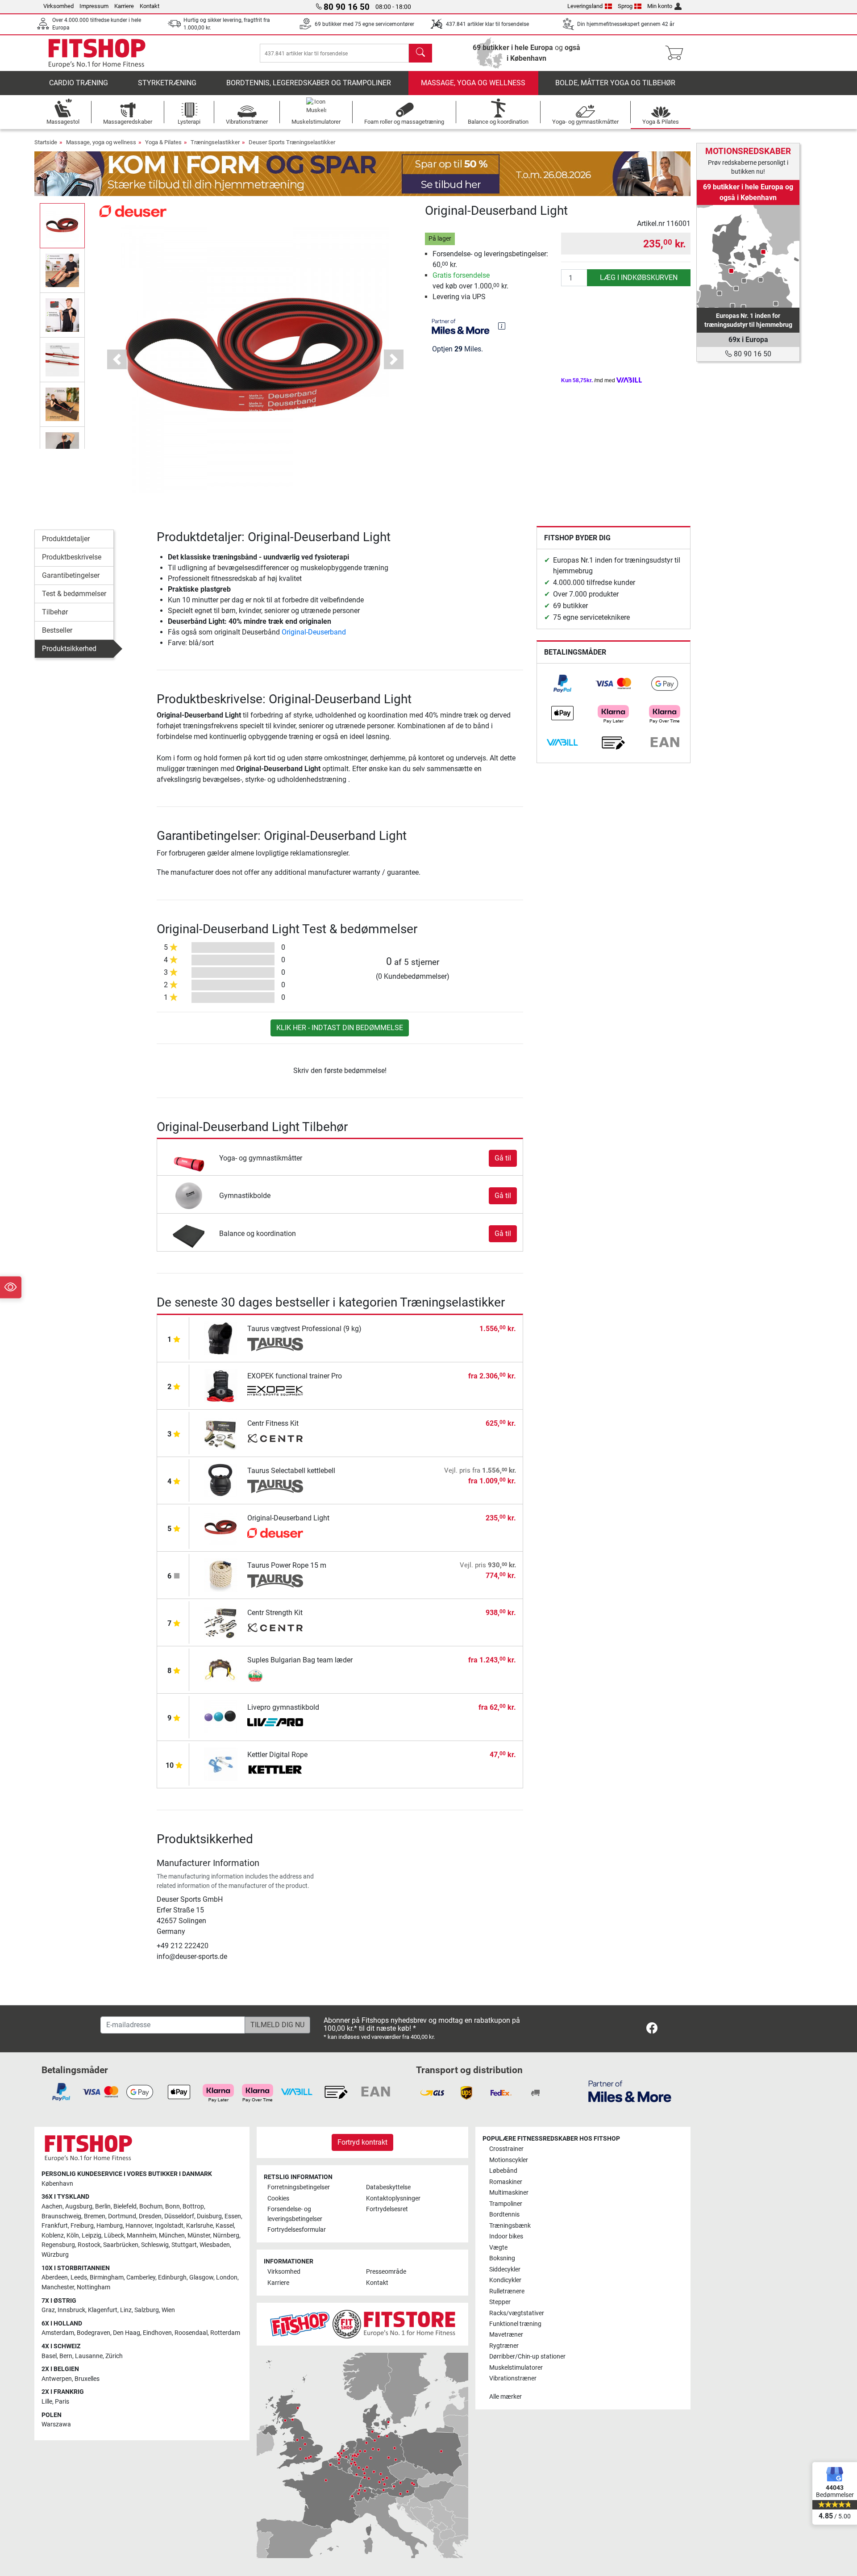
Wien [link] (168, 2310)
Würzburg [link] (55, 2255)
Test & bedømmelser (74, 594)
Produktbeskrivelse (72, 557)
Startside (46, 142)
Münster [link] (199, 2236)
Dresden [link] (150, 2216)
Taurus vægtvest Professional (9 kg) (304, 1329)
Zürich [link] (114, 2356)
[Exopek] (275, 1392)
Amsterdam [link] (58, 2333)
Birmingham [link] (107, 2277)
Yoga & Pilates (163, 142)
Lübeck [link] (114, 2236)
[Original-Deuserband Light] (221, 1527)
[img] (502, 326)
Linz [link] (126, 2310)
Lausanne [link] (89, 2356)
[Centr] (275, 1439)
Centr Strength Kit (275, 1613)
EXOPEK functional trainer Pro (295, 1376)
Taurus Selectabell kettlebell (291, 1471)
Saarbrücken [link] (121, 2245)
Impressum (94, 6)
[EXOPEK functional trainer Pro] (221, 1385)
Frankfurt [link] (55, 2226)
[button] (62, 225)
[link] (562, 684)
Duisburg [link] (209, 2216)
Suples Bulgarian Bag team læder (300, 1660)
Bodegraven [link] (94, 2333)
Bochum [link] (151, 2207)
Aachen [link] (52, 2207)
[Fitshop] (97, 52)
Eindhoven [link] (157, 2333)
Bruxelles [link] (87, 2379)
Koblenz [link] (53, 2236)
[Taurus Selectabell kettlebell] (221, 1480)
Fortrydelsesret (387, 2209)
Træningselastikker (215, 142)
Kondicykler (505, 2280)
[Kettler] (275, 1770)
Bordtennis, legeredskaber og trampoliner (309, 83)
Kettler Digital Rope (277, 1755)
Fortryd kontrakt (362, 2142)
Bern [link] (66, 2356)
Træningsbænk (510, 2226)
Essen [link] (233, 2216)
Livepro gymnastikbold (283, 1707)
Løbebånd (503, 2171)
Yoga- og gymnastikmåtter (261, 1158)
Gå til (503, 1158)
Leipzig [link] (92, 2236)
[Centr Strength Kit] (221, 1622)
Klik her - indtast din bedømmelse (340, 1028)
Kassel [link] (225, 2226)
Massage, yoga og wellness (473, 83)
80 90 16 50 (752, 354)
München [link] (172, 2236)
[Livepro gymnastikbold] (221, 1717)
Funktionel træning (515, 2324)
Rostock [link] (89, 2245)
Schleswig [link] (155, 2245)
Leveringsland (585, 6)
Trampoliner (506, 2204)
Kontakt (150, 6)
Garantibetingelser (71, 575)
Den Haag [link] (127, 2333)
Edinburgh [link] (172, 2277)
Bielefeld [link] (125, 2207)
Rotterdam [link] (225, 2333)
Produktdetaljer (66, 539)
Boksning (502, 2258)
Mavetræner (506, 2335)
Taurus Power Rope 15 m (287, 1565)
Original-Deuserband (314, 632)
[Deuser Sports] (133, 211)
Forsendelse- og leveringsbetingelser (295, 2214)
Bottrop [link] (193, 2207)
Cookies (278, 2198)
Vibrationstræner (513, 2378)
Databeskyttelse (388, 2187)
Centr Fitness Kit (273, 1423)
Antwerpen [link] (57, 2379)
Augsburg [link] (79, 2207)
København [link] (57, 2184)
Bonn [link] (173, 2207)
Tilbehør (55, 612)
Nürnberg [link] (226, 2236)
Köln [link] (73, 2236)
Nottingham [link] (94, 2287)
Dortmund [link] (122, 2216)
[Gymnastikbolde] (189, 1195)
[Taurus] (275, 1344)
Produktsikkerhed (69, 649)
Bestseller (57, 630)
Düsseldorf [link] (179, 2216)
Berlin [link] (103, 2207)
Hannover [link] (139, 2226)
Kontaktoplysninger (393, 2198)
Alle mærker (505, 2397)
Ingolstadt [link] (169, 2226)
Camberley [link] (141, 2277)
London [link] (227, 2277)
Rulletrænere (507, 2291)
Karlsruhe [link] (200, 2226)
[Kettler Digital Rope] (221, 1764)
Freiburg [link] (82, 2226)
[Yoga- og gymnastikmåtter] (189, 1158)
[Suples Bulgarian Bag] (275, 1676)
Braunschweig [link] (61, 2216)
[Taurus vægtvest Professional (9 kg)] (221, 1338)
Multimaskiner (509, 2193)
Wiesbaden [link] (215, 2245)
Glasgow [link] (201, 2277)
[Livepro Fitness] (275, 1723)
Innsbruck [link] (71, 2310)
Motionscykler (509, 2160)
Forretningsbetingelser (299, 2187)
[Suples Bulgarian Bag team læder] (221, 1669)
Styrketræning (167, 83)
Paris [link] (62, 2402)
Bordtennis (504, 2215)
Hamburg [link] (110, 2226)
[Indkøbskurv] (677, 53)
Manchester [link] (58, 2287)
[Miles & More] (630, 2091)
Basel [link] (49, 2356)
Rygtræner (504, 2346)
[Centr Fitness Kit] (221, 1433)
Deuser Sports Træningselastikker (292, 142)
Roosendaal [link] (191, 2333)
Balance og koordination (258, 1234)
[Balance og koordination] (189, 1233)
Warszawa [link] (56, 2424)
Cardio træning (79, 83)
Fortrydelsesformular (297, 2230)
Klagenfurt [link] (103, 2310)
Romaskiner (506, 2182)
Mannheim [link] (141, 2236)
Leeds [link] (79, 2277)
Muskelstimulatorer (516, 2368)
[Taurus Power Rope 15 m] (221, 1575)
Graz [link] (48, 2310)
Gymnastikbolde (245, 1196)
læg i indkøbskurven (639, 278)
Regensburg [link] (58, 2245)
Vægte (498, 2248)
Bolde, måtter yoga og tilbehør (615, 83)
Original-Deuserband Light (288, 1518)
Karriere (124, 6)
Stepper (500, 2302)
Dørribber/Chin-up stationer (527, 2357)
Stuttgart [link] (184, 2245)
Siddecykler (505, 2269)
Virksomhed (58, 6)
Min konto (660, 6)
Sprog (625, 6)
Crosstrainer (506, 2149)
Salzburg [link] (147, 2310)
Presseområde (386, 2272)
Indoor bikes (506, 2236)
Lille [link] (47, 2402)
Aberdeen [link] (55, 2277)
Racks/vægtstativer (517, 2313)
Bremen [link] (95, 2216)
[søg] (420, 53)
